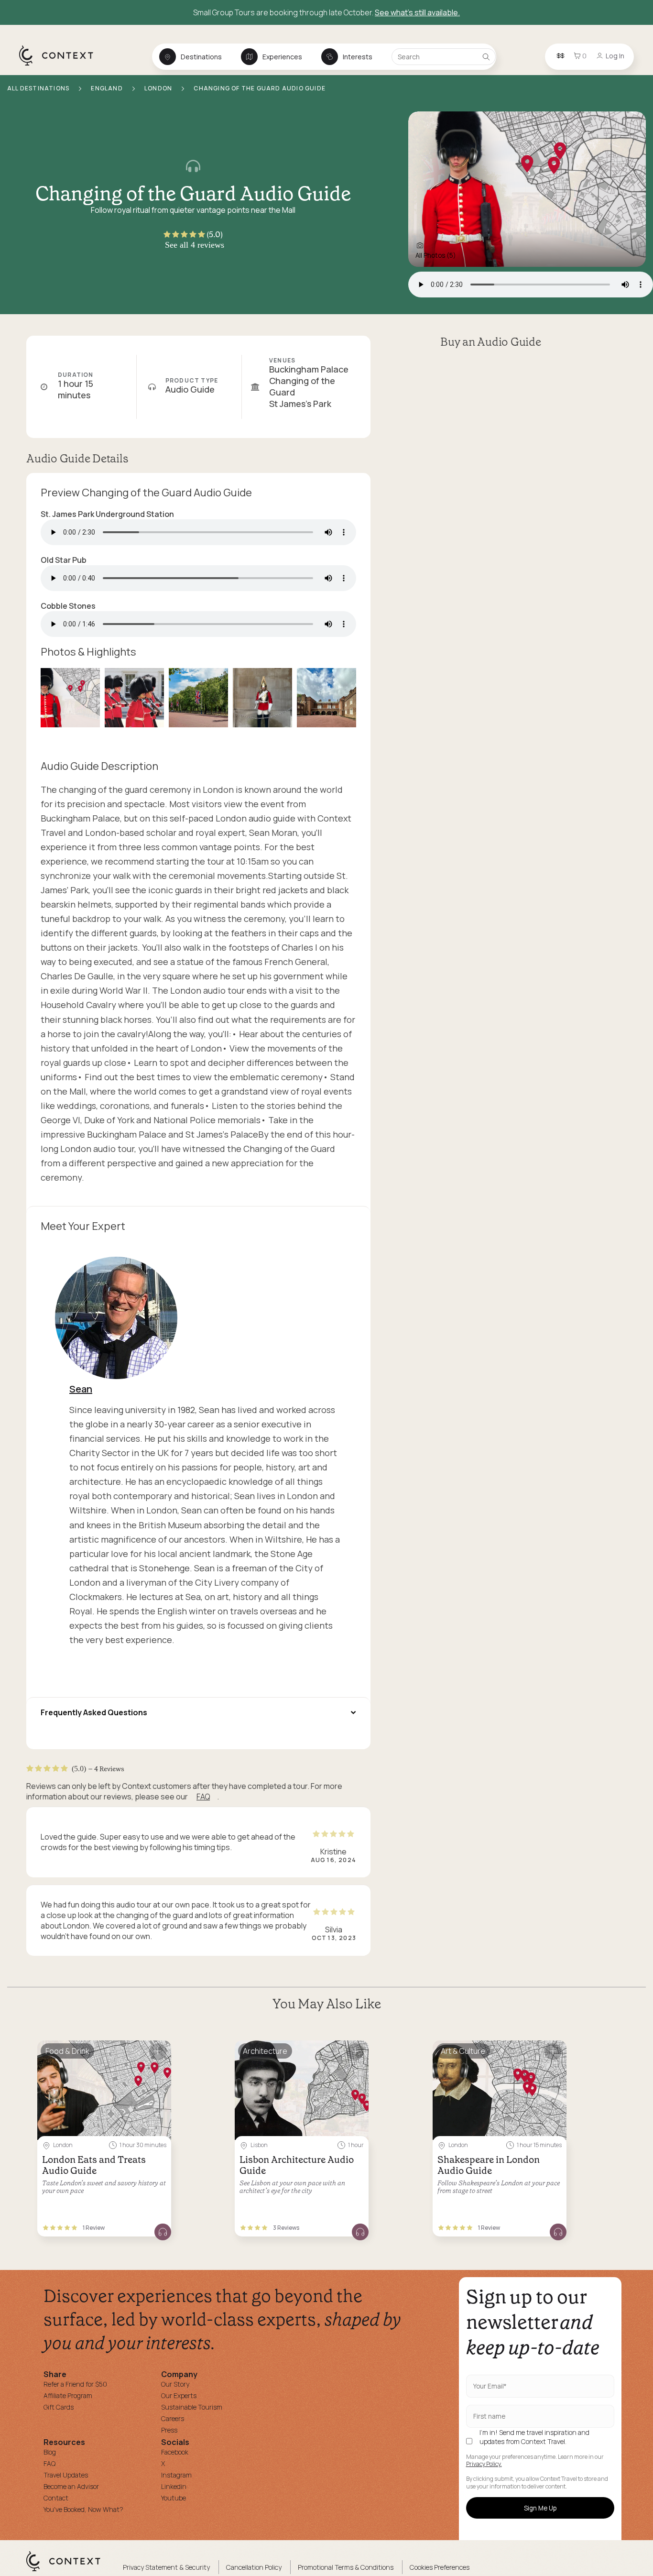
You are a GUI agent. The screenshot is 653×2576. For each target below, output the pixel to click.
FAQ (203, 1797)
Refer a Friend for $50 (75, 2384)
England (108, 88)
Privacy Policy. (484, 2464)
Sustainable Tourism (192, 2407)
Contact (56, 2498)
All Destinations (39, 88)
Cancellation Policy (254, 2567)
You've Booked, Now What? (83, 2509)
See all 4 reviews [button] (195, 245)
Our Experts (179, 2395)
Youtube (174, 2498)
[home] (61, 65)
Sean (81, 1389)
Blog (50, 2452)
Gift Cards (59, 2407)
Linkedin (174, 2486)
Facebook (175, 2452)
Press (169, 2430)
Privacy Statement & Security (166, 2567)
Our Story (175, 2384)
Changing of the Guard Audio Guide (260, 88)
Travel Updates (66, 2475)
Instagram (176, 2475)
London (159, 88)
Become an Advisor (71, 2486)
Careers (173, 2418)
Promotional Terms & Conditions (346, 2567)
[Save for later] (158, 2052)
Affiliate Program (68, 2395)
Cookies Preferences (440, 2567)
